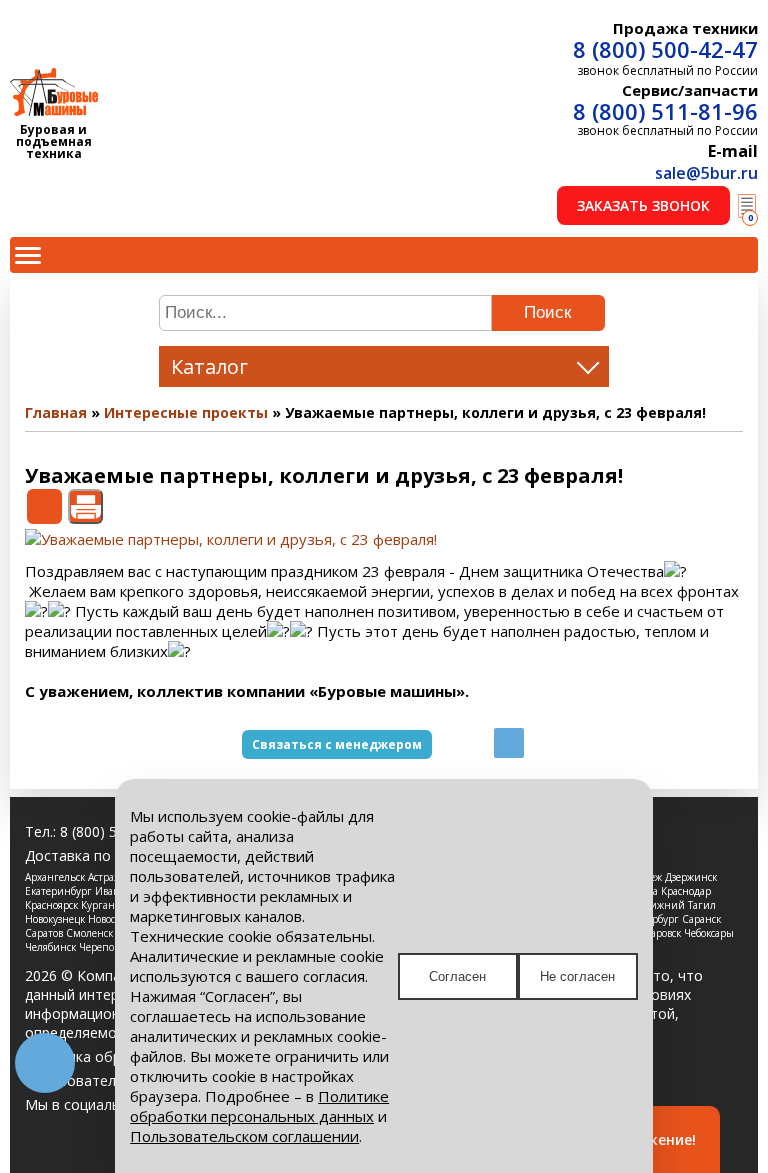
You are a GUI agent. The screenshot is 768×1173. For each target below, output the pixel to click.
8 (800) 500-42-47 (665, 49)
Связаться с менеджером (337, 744)
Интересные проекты (186, 412)
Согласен (457, 976)
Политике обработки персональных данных (259, 1106)
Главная (56, 412)
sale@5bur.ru (706, 173)
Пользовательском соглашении (244, 1136)
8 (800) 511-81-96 (665, 111)
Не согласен (577, 976)
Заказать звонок (643, 205)
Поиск (547, 312)
